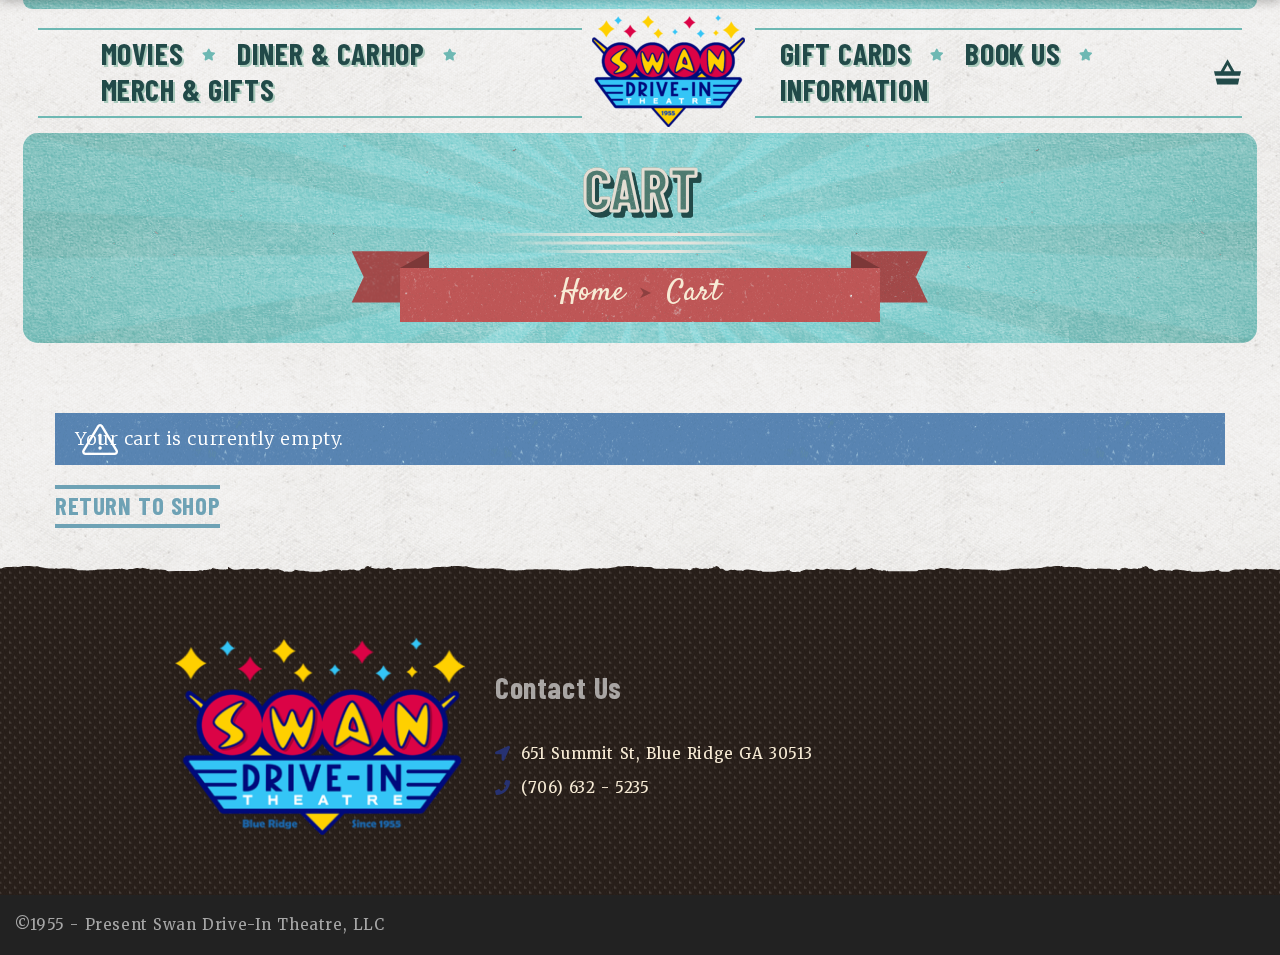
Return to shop (137, 505)
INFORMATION (854, 89)
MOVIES (142, 53)
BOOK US (1012, 53)
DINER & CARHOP (330, 53)
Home (592, 292)
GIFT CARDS (846, 53)
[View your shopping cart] (1228, 74)
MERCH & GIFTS (188, 89)
